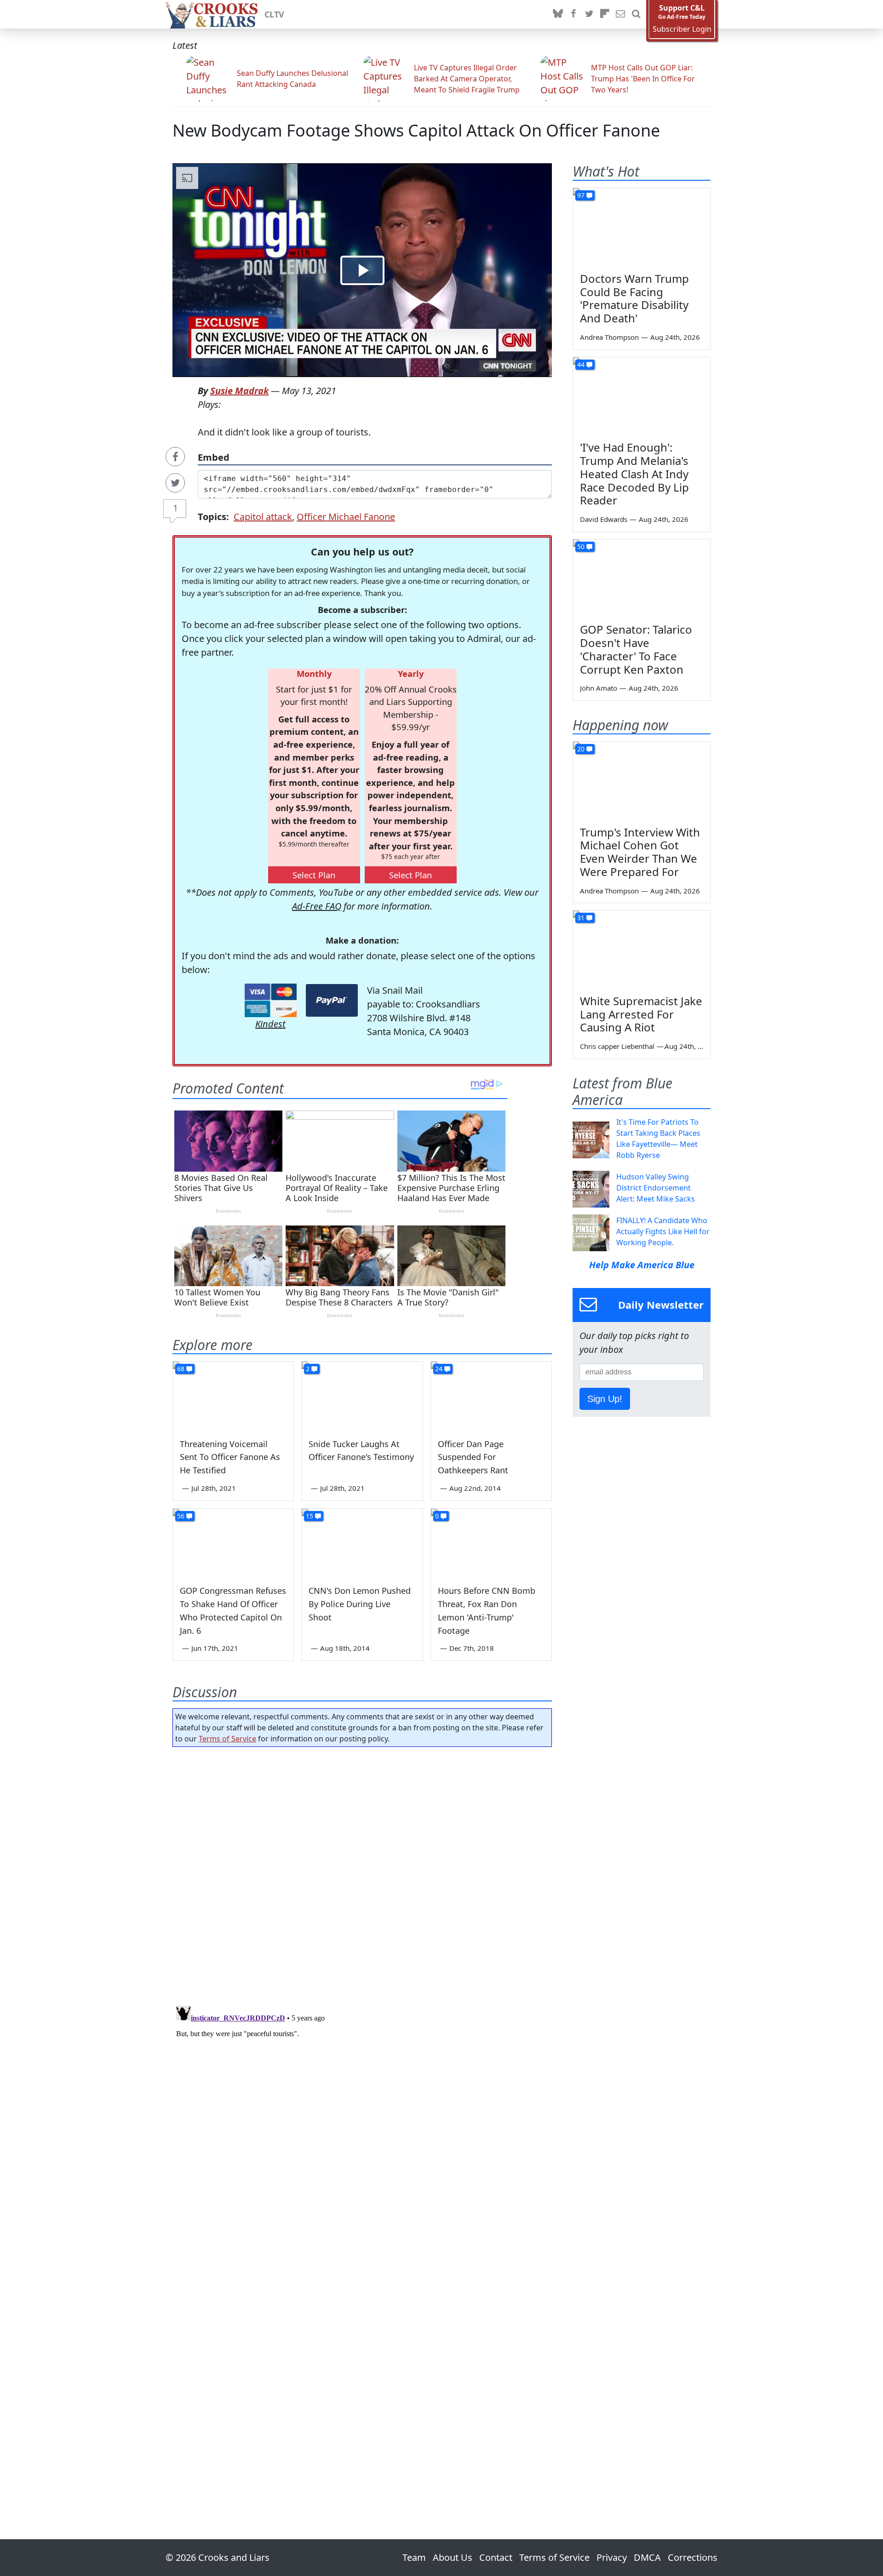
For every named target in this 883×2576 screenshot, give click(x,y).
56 (181, 1516)
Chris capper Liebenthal (617, 1046)
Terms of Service (227, 1739)
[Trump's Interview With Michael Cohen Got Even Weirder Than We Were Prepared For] (642, 780)
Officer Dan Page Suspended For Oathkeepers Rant (473, 1457)
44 (581, 364)
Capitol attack (263, 517)
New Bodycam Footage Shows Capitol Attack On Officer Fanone (416, 130)
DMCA (647, 2557)
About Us (453, 2557)
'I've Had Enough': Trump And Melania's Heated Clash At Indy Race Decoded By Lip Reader (634, 474)
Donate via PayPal (332, 1000)
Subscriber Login (682, 29)
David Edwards (604, 519)
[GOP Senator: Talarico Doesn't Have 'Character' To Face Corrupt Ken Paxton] (642, 578)
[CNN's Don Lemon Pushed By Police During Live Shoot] (362, 1543)
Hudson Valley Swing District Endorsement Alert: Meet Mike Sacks (656, 1188)
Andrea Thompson (609, 337)
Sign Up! (605, 1399)
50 (581, 547)
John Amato (599, 688)
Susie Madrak (239, 391)
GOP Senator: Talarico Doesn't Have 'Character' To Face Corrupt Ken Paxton (636, 649)
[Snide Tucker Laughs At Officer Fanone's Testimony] (362, 1396)
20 (581, 749)
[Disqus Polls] (362, 1873)
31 (581, 918)
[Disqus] (362, 2117)
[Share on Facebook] (175, 457)
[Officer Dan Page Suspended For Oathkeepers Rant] (491, 1396)
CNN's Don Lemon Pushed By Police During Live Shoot (360, 1604)
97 (581, 195)
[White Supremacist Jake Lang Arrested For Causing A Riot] (642, 949)
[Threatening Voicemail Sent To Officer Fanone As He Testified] (233, 1396)
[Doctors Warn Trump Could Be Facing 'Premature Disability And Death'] (642, 227)
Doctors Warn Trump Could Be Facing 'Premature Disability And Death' (634, 298)
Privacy (612, 2557)
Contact (496, 2557)
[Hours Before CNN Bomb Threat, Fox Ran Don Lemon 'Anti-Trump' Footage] (491, 1543)
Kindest (270, 1024)
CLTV (274, 14)
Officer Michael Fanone (346, 517)
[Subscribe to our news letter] (620, 14)
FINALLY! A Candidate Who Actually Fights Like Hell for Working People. (663, 1231)
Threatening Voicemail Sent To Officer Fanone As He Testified (230, 1457)
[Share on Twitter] (175, 483)
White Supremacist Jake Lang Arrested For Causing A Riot (641, 1014)
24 (439, 1369)
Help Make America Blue (642, 1265)
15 (310, 1516)
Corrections (693, 2557)
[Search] (636, 14)
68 (181, 1369)
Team (414, 2557)
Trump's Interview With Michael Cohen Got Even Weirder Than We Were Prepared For (640, 852)
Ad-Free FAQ (317, 906)
